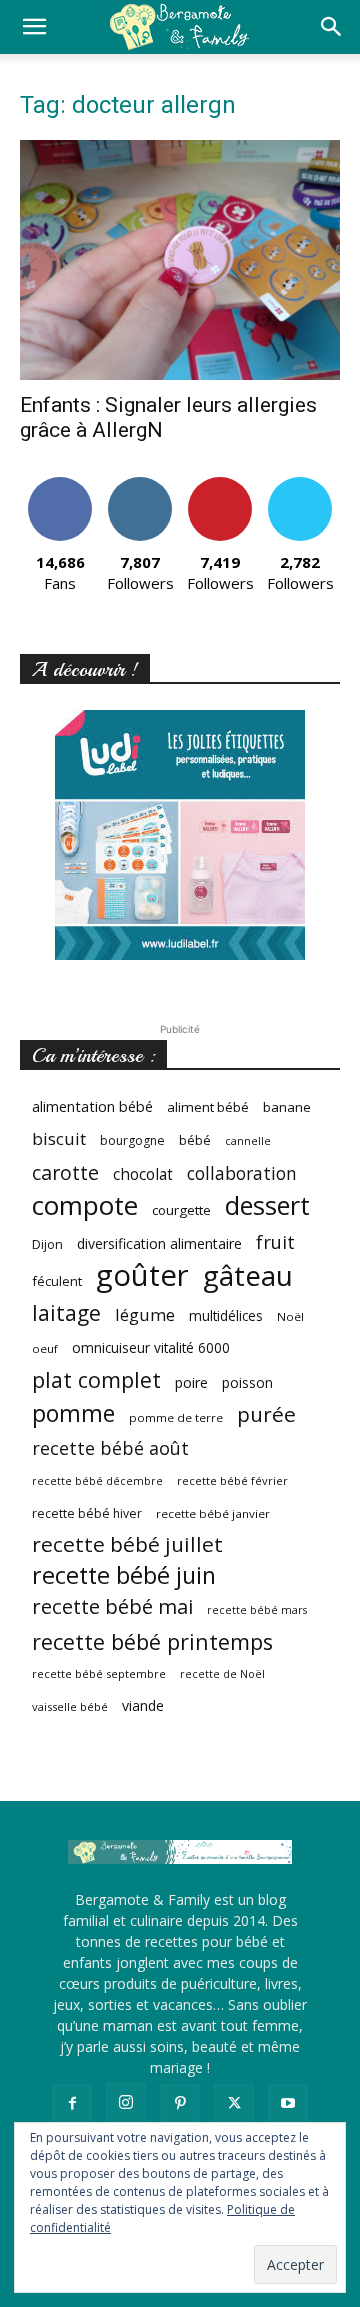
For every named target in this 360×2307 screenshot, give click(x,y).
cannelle (248, 1141)
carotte (65, 1172)
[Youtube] (288, 2104)
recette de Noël (222, 1674)
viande (143, 1705)
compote (85, 1205)
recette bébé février (232, 1480)
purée (266, 1414)
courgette (181, 1210)
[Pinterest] (180, 2104)
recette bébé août (110, 1448)
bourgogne (132, 1140)
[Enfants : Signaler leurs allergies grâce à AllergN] (180, 260)
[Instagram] (126, 2103)
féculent (57, 1281)
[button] (34, 27)
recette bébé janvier (213, 1513)
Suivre (140, 484)
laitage (66, 1312)
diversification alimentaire (159, 1243)
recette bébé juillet (127, 1544)
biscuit (59, 1138)
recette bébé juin (124, 1575)
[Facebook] (72, 2104)
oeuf (45, 1348)
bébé (195, 1140)
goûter (142, 1275)
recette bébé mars (257, 1610)
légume (145, 1314)
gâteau (248, 1275)
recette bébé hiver (87, 1513)
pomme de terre (176, 1417)
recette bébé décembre (97, 1481)
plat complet (96, 1379)
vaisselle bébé (70, 1706)
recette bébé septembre (99, 1673)
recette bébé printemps (152, 1641)
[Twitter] (234, 2104)
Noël (290, 1316)
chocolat (143, 1174)
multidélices (226, 1315)
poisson (247, 1382)
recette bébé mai (112, 1606)
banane (287, 1107)
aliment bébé (208, 1107)
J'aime (60, 484)
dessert (267, 1205)
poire (191, 1382)
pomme (73, 1413)
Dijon (47, 1244)
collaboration (242, 1173)
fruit (275, 1241)
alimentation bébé (92, 1106)
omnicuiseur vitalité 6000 (151, 1347)
